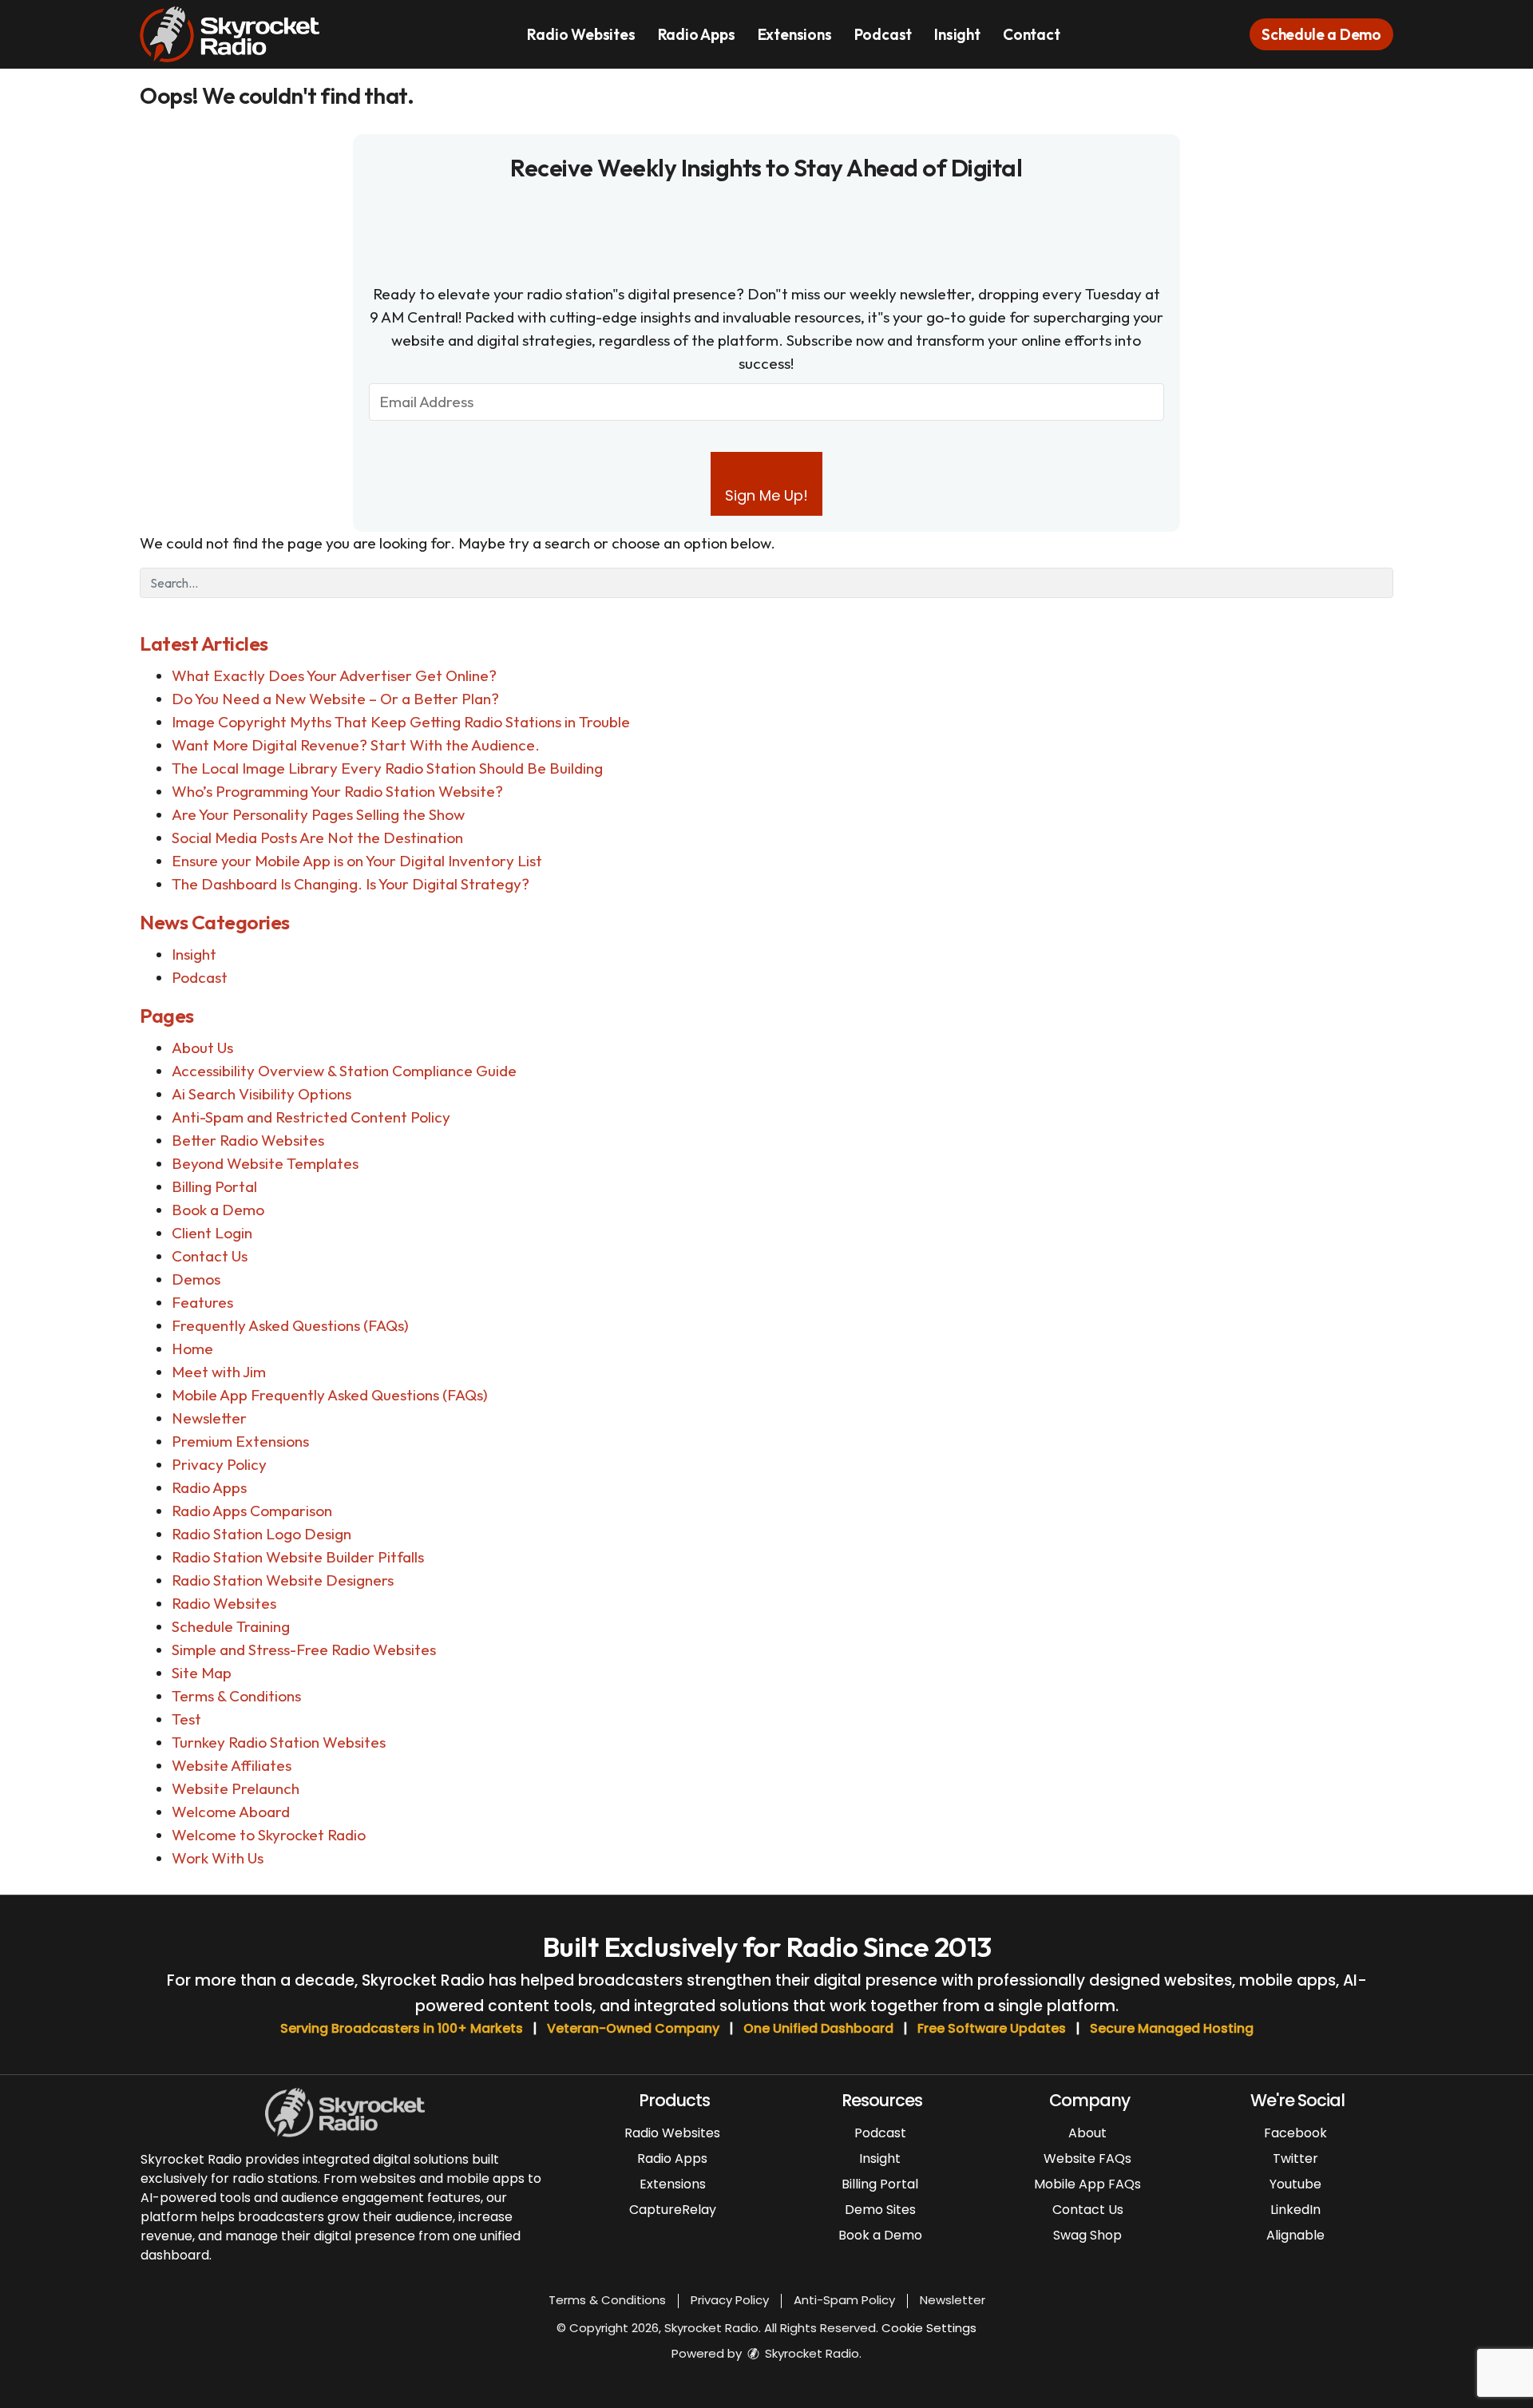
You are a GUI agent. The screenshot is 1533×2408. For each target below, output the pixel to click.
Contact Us (210, 1256)
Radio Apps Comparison (252, 1511)
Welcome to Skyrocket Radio (269, 1835)
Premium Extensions (240, 1441)
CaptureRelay (673, 2210)
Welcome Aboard (231, 1812)
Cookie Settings (929, 2328)
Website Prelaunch (236, 1788)
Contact (1032, 34)
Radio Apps (697, 34)
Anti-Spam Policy (844, 2300)
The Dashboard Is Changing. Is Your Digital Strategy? (351, 884)
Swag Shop (1087, 2235)
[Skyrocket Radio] (242, 33)
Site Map (202, 1673)
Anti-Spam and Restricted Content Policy (311, 1117)
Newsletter (209, 1418)
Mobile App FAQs (1087, 2184)
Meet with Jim (219, 1372)
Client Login (212, 1233)
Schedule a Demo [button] (1321, 34)
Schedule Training (231, 1626)
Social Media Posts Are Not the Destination (317, 838)
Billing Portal (214, 1186)
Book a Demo (218, 1210)
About (1087, 2133)
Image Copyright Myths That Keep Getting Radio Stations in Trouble (401, 722)
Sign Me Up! (766, 495)
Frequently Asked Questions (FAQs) (290, 1325)
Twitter (1295, 2158)
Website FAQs (1087, 2158)
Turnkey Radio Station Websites (279, 1742)
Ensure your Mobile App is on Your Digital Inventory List (357, 861)
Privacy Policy (219, 1464)
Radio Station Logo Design (261, 1534)
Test (186, 1719)
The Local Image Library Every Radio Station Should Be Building (387, 768)
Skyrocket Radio (810, 2353)
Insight (957, 34)
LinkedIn (1295, 2210)
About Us (202, 1048)
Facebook (1295, 2133)
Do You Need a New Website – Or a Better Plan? (335, 699)
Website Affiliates (232, 1765)
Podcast (883, 34)
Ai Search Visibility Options (261, 1094)
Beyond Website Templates (265, 1163)
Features (202, 1302)
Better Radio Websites (248, 1140)
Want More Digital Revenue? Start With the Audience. (356, 745)
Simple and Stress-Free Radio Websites (304, 1650)
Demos (196, 1279)
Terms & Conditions (236, 1696)
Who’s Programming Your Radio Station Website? (337, 791)
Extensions (795, 34)
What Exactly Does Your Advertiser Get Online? (334, 675)
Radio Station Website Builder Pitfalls (298, 1557)
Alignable (1295, 2235)
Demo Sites (880, 2210)
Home (192, 1349)
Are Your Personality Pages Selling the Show (318, 814)
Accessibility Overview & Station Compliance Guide (344, 1071)
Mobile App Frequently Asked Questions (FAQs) (330, 1395)
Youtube (1295, 2184)
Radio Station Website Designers (283, 1580)
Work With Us (218, 1858)
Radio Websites (581, 34)
